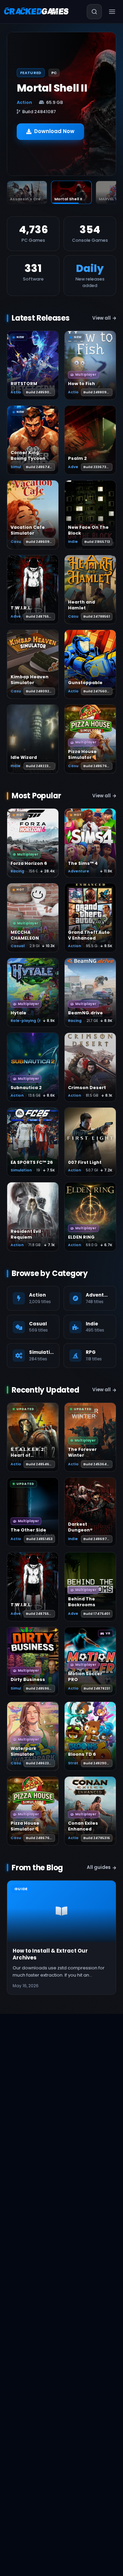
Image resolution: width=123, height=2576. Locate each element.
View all (101, 318)
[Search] (94, 12)
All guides (99, 1867)
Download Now (54, 137)
